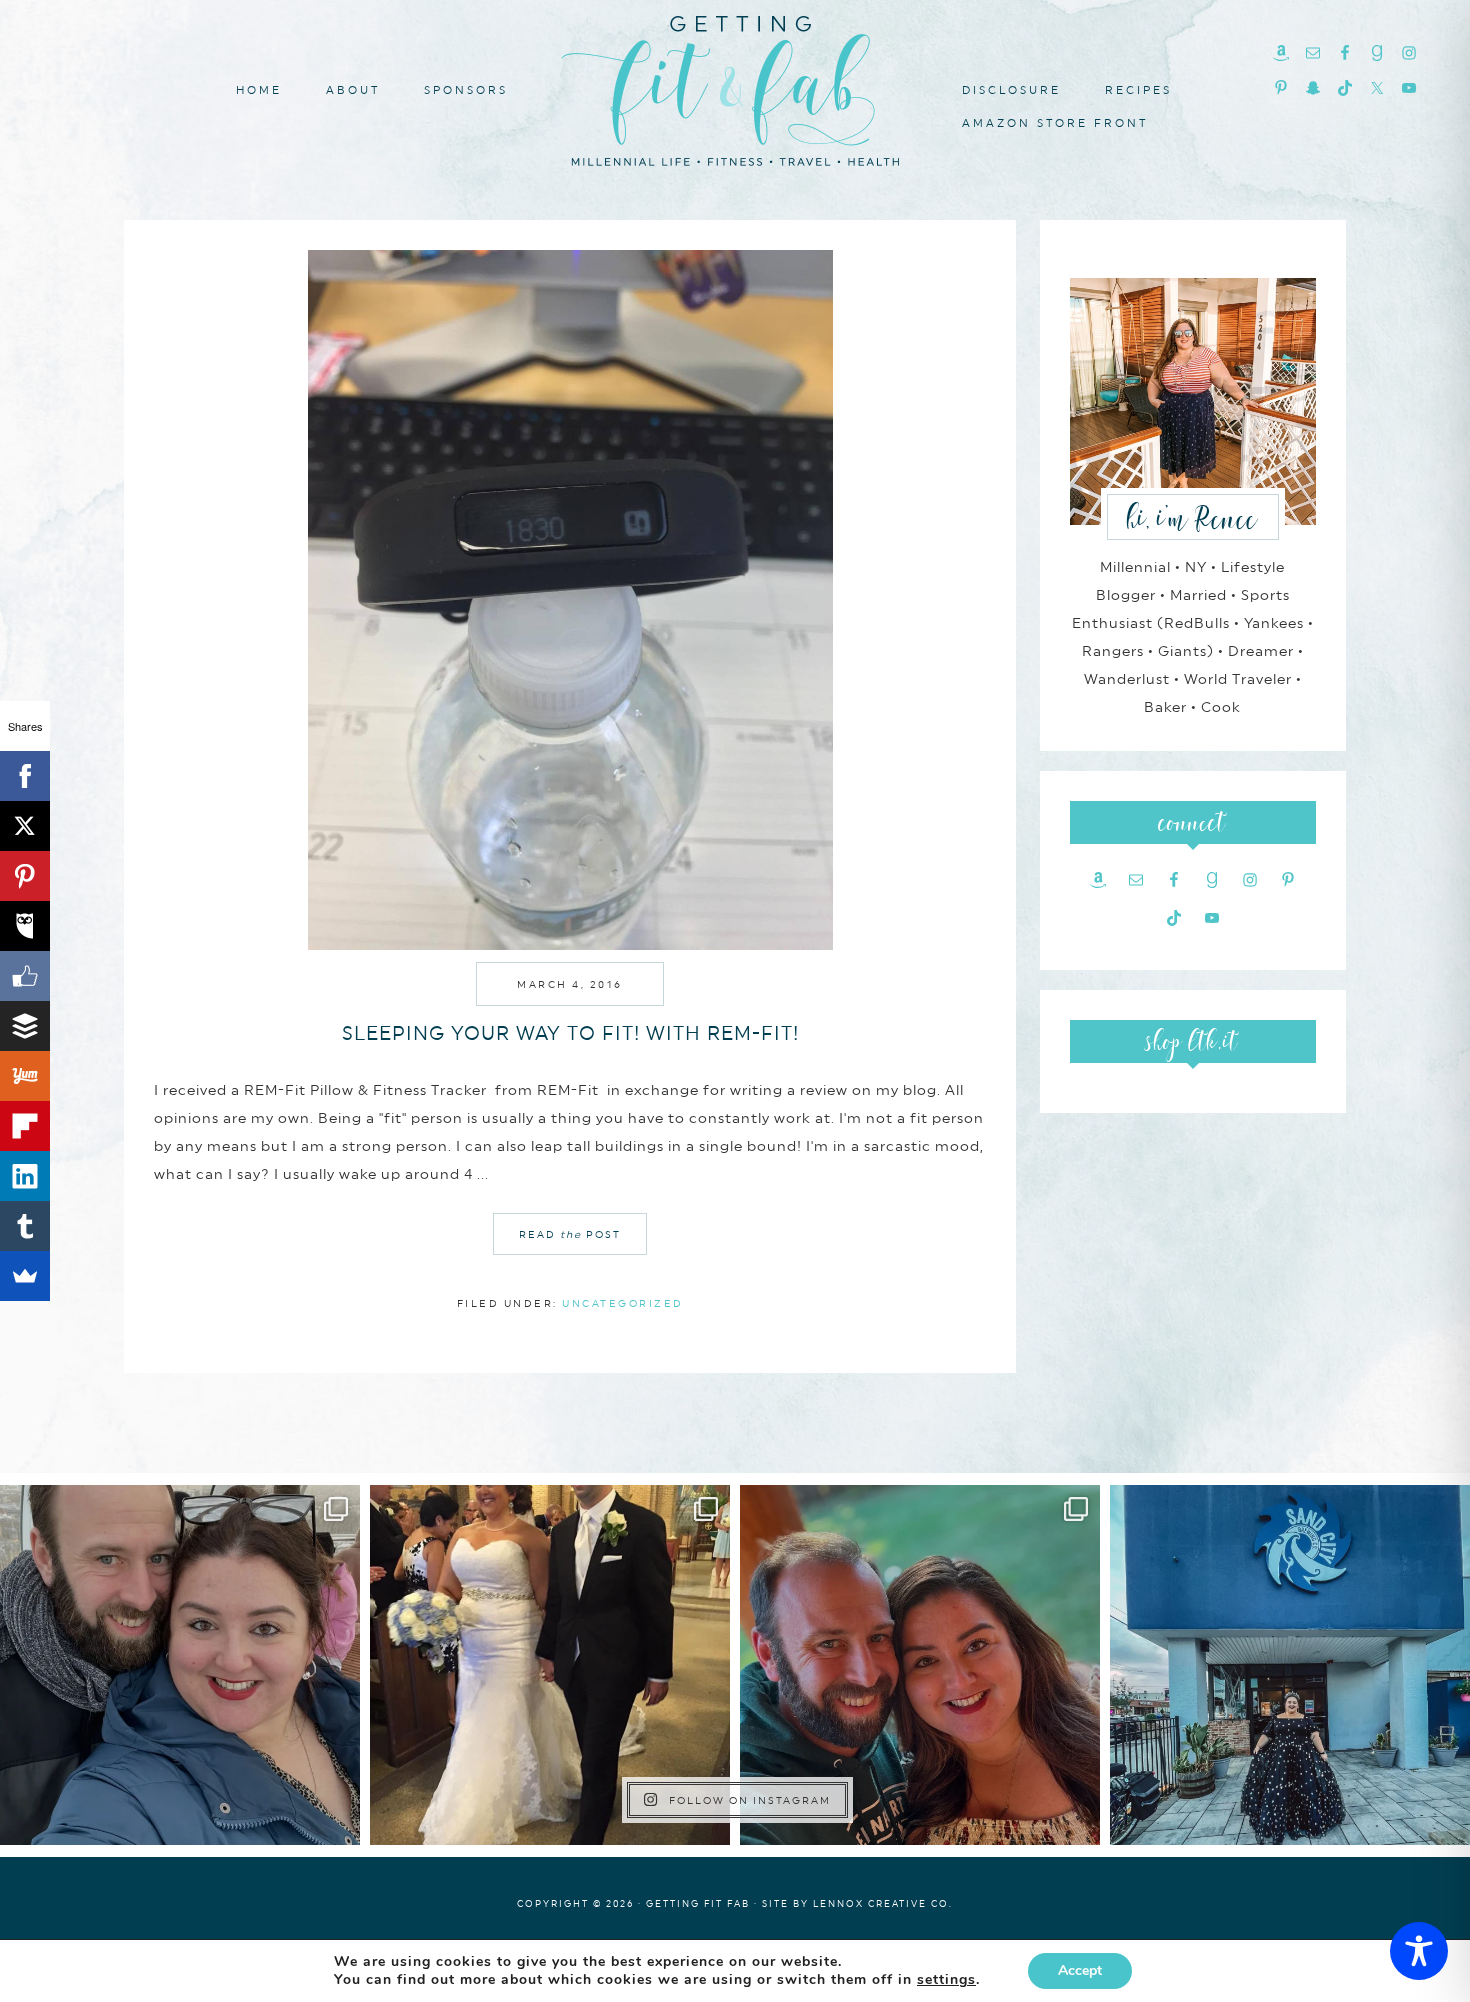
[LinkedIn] (25, 1176)
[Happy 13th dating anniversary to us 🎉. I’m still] (180, 1665)
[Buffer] (25, 1026)
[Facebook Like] (25, 976)
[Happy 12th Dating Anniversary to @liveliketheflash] (920, 1665)
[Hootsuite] (25, 926)
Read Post (570, 1234)
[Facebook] (25, 776)
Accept (1080, 1970)
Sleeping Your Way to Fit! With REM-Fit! (570, 1033)
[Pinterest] (25, 876)
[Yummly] (25, 1076)
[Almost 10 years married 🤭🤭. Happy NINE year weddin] (550, 1665)
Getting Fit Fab (735, 87)
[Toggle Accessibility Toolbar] (1419, 1951)
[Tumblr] (25, 1226)
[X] (25, 826)
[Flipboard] (25, 1126)
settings (946, 1980)
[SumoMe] (25, 1276)
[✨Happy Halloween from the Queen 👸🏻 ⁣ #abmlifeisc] (1290, 1665)
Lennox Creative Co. (883, 1903)
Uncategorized (623, 1303)
